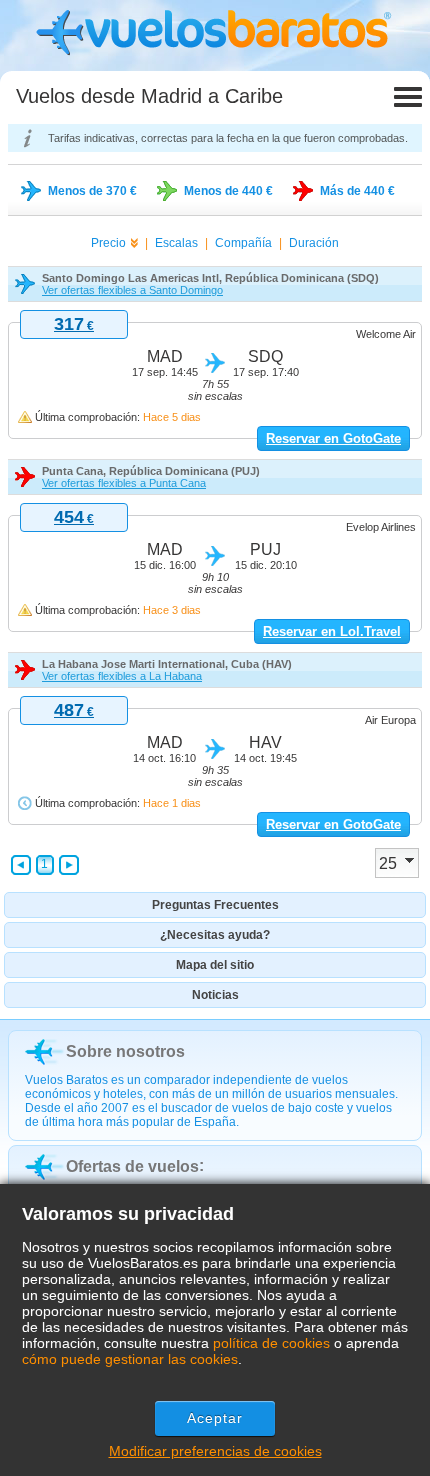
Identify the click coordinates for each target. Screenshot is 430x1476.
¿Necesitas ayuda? (215, 935)
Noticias (215, 995)
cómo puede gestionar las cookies (130, 1359)
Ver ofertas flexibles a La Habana (122, 676)
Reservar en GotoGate (333, 438)
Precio (108, 243)
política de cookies (271, 1343)
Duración (314, 243)
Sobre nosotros (125, 1051)
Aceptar (215, 1418)
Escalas (176, 243)
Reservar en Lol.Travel (332, 631)
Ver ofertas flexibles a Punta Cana (124, 483)
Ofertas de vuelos (132, 1166)
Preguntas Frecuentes (215, 905)
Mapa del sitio (215, 965)
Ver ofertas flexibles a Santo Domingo (132, 290)
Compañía (243, 243)
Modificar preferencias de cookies (215, 1451)
